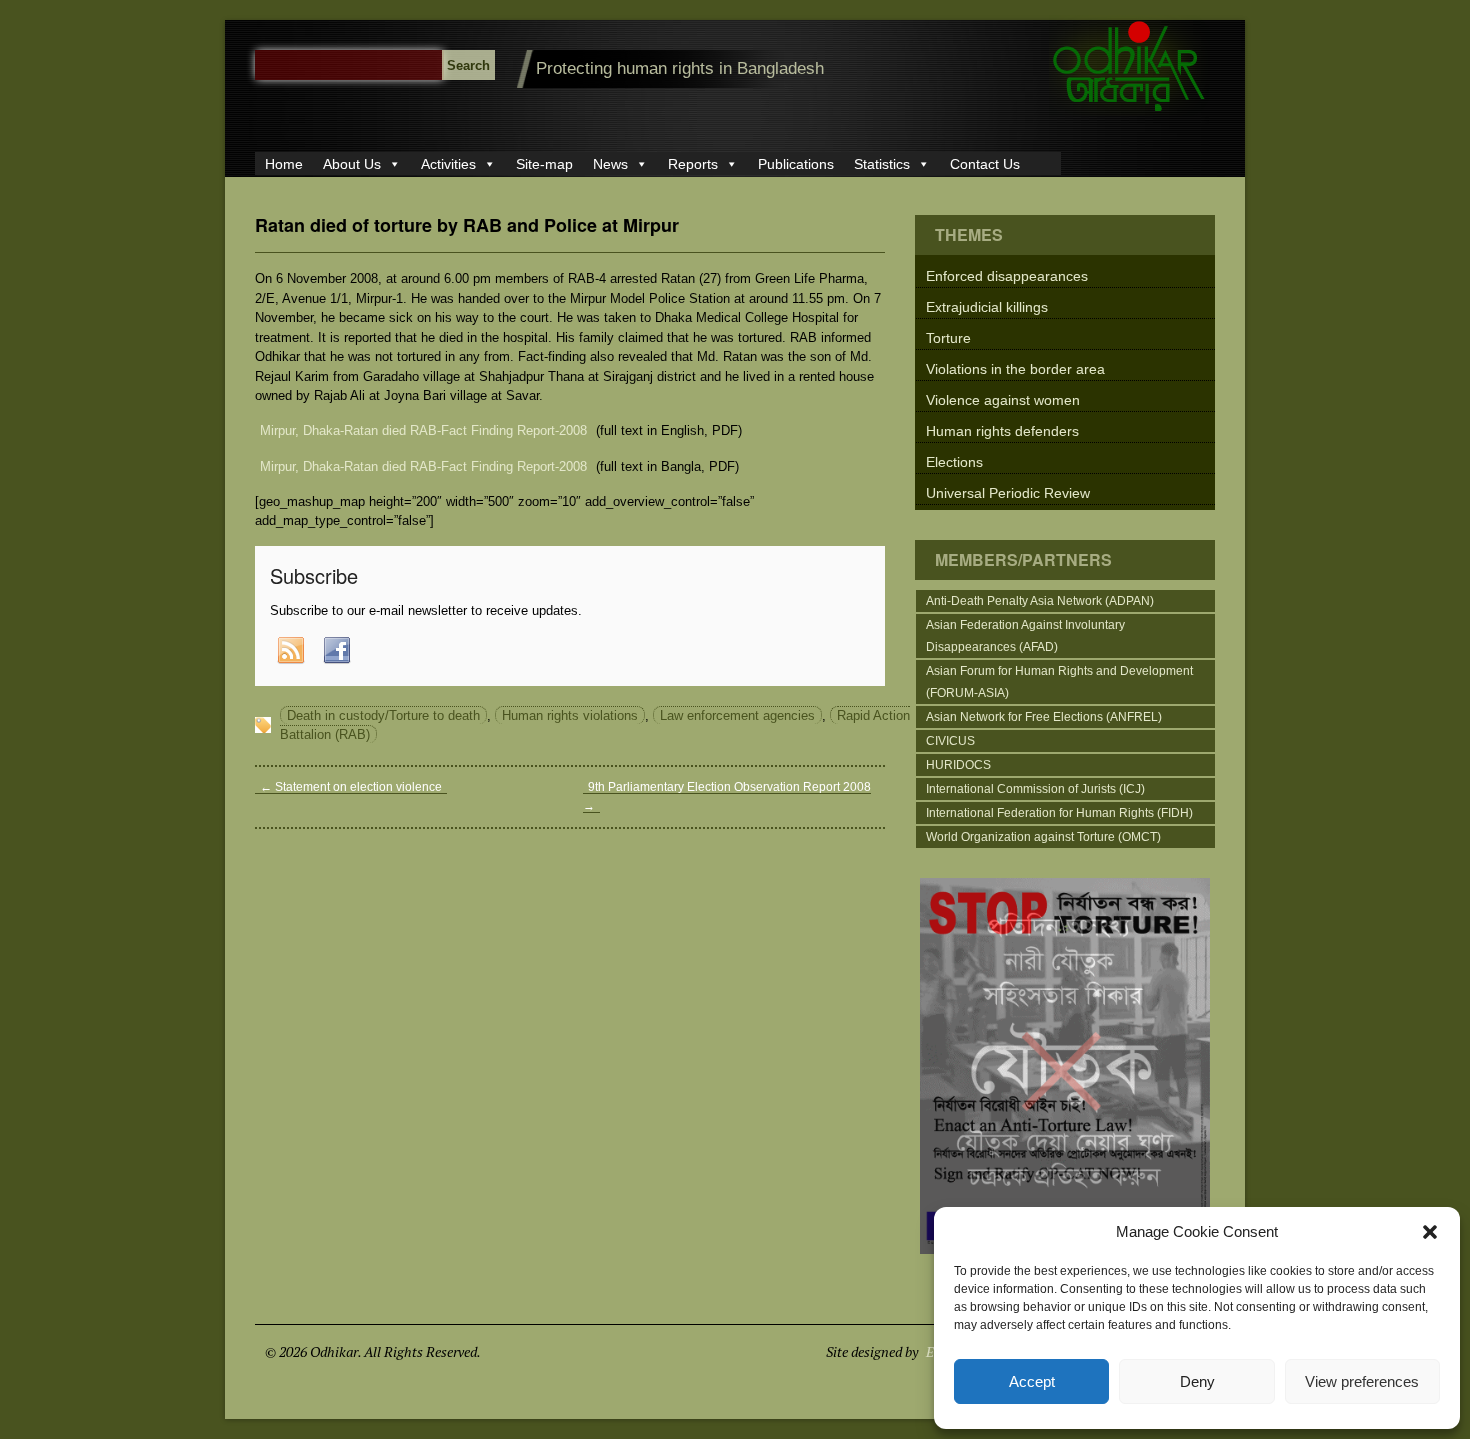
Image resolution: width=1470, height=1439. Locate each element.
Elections (954, 462)
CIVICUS (950, 741)
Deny (1197, 1381)
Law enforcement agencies (737, 715)
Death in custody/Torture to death (383, 715)
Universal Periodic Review (1008, 493)
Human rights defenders (1002, 431)
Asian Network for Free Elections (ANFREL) (1044, 717)
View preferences (1362, 1381)
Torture (948, 338)
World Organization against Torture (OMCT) (1043, 837)
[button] (1430, 1232)
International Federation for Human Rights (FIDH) (1059, 813)
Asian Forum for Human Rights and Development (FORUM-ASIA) (1059, 682)
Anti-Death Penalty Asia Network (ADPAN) (1040, 601)
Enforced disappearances (1007, 276)
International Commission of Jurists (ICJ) (1035, 789)
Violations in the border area (1015, 369)
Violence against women (1003, 400)
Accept (1032, 1381)
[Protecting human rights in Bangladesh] (1129, 111)
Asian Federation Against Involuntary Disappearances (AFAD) (1025, 636)
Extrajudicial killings (987, 307)
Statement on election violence (351, 786)
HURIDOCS (958, 765)
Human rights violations (570, 715)
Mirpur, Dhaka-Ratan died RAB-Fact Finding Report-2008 (423, 430)
